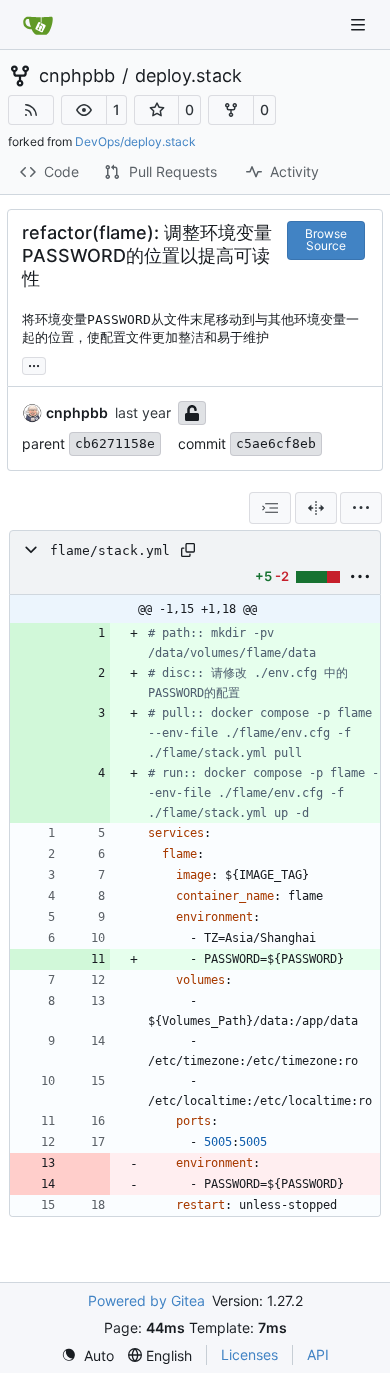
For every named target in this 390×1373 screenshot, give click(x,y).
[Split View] (316, 508)
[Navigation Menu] (360, 24)
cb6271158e (115, 443)
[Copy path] (188, 550)
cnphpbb (77, 76)
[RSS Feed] (31, 110)
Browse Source (326, 239)
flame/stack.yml (110, 550)
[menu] (361, 508)
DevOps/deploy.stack (135, 141)
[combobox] (270, 508)
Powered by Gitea (146, 1300)
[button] (84, 110)
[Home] (38, 25)
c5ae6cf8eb (276, 443)
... (34, 363)
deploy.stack (188, 76)
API (318, 1354)
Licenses (249, 1354)
